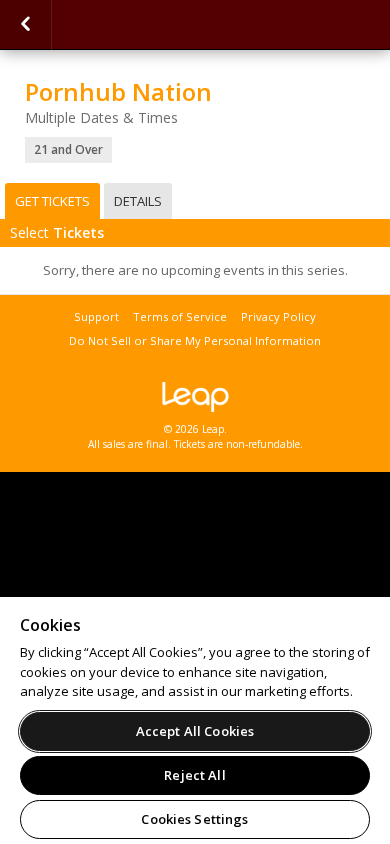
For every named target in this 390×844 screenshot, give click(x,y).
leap (195, 397)
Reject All (194, 775)
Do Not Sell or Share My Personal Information (195, 340)
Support (96, 316)
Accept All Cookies (195, 731)
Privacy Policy (278, 316)
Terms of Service (180, 316)
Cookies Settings (194, 819)
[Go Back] (25, 25)
